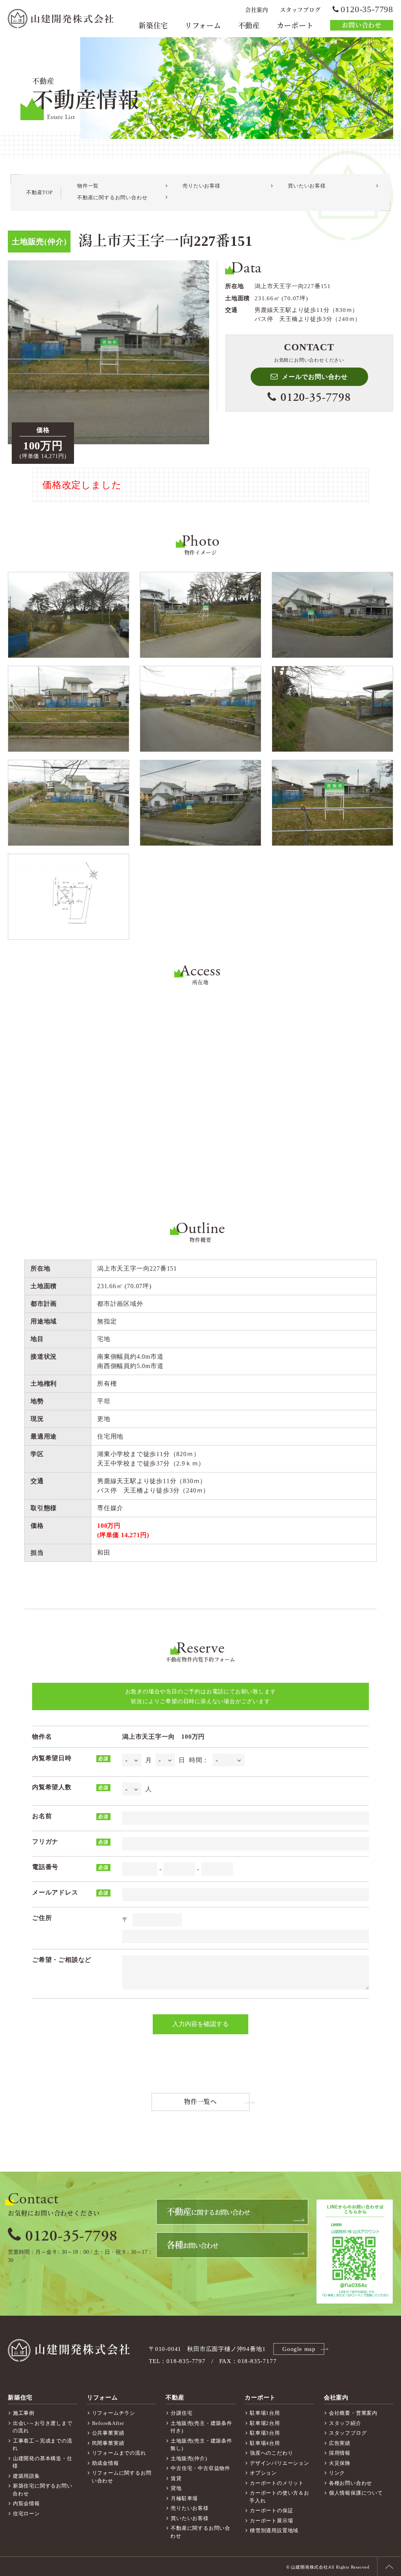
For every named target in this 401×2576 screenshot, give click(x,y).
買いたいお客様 (307, 186)
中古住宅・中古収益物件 (200, 2468)
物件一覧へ (200, 2102)
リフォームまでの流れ (119, 2453)
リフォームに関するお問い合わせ (122, 2477)
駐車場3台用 (265, 2433)
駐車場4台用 (265, 2443)
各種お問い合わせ (350, 2483)
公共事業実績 (108, 2433)
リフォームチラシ (114, 2413)
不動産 (249, 26)
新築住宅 (153, 26)
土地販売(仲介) (189, 2458)
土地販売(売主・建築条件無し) (201, 2445)
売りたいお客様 (201, 186)
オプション (263, 2473)
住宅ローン (26, 2514)
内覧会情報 (26, 2503)
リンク (337, 2473)
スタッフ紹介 (345, 2423)
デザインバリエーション (280, 2463)
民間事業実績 (108, 2443)
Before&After (108, 2423)
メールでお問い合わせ (315, 377)
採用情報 (340, 2453)
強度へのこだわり (271, 2453)
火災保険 (340, 2463)
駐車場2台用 (265, 2423)
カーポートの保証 (271, 2510)
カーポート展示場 (271, 2521)
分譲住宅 (182, 2413)
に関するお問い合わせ (208, 2212)
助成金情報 (106, 2463)
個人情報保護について (356, 2493)
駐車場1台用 (265, 2413)
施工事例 (24, 2413)
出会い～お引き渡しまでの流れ (42, 2427)
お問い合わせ (362, 25)
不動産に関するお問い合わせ (112, 197)
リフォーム (203, 26)
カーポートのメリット (277, 2483)
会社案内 (257, 10)
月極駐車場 (184, 2498)
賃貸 (176, 2478)
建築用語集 (26, 2476)
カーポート (295, 26)
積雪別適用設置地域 (274, 2530)
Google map (299, 2349)
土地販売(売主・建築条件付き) (201, 2427)
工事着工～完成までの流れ (42, 2445)
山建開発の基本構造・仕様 (42, 2462)
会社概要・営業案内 (353, 2413)
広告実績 (340, 2443)
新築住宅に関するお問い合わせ (42, 2490)
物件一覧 (88, 186)
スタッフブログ (300, 10)
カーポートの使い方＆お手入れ (279, 2497)
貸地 (176, 2488)
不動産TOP (40, 192)
